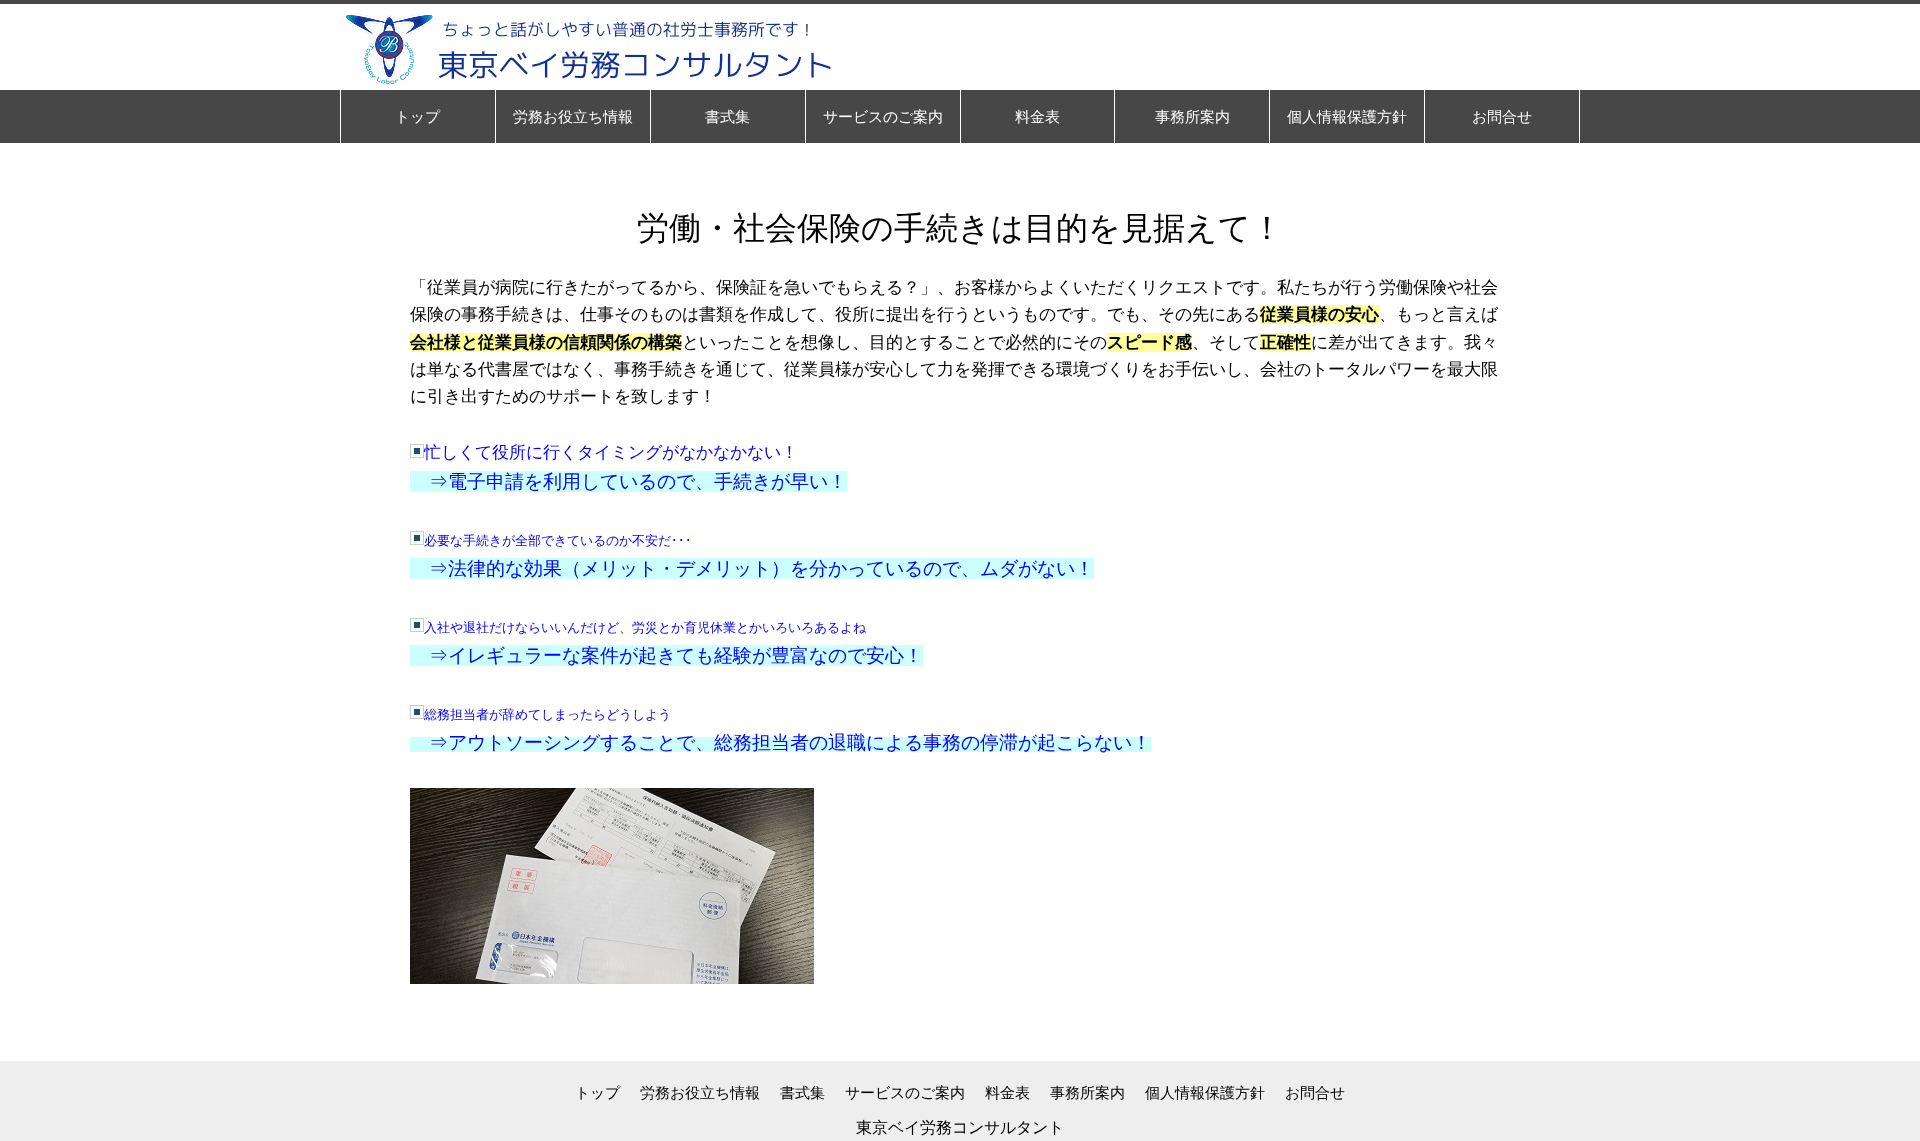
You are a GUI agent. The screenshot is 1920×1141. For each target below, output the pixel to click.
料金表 (1007, 1092)
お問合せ (1315, 1092)
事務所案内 (1087, 1092)
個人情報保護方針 (1205, 1092)
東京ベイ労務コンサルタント (960, 1127)
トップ (597, 1092)
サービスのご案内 (905, 1092)
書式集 (802, 1092)
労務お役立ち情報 (700, 1092)
